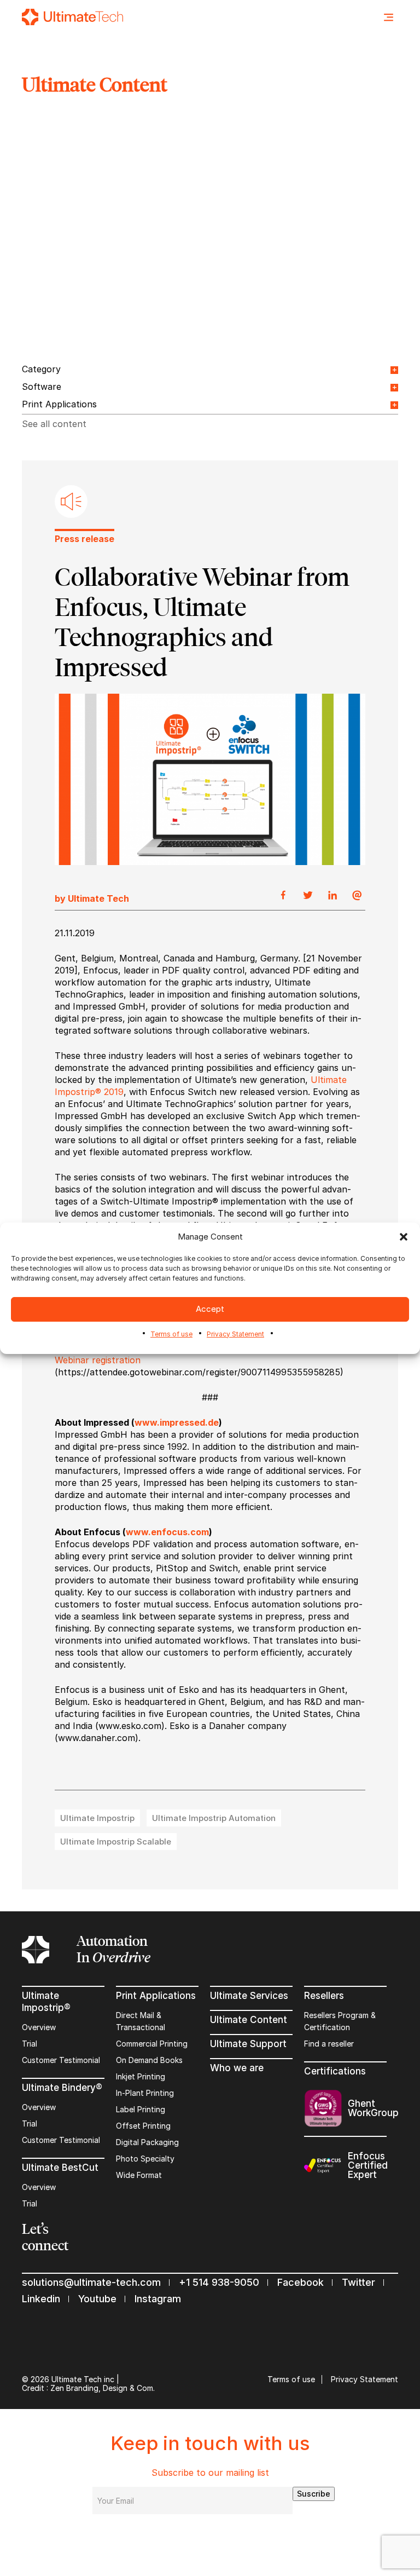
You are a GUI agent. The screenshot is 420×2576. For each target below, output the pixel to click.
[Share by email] (357, 896)
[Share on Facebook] (283, 896)
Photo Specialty (145, 2159)
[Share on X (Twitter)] (308, 896)
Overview (39, 2027)
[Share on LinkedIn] (332, 896)
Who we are (237, 2068)
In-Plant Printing (145, 2093)
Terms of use (171, 1334)
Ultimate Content (249, 2020)
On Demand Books (149, 2060)
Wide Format (139, 2175)
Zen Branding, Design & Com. (103, 2388)
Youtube (97, 2299)
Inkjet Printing (141, 2076)
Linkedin (41, 2299)
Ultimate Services (249, 1996)
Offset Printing (143, 2126)
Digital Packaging (147, 2142)
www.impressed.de (177, 1422)
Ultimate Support (248, 2044)
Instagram (158, 2299)
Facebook (301, 2282)
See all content (54, 424)
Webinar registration (98, 1360)
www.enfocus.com (167, 1532)
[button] (404, 1237)
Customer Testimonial (61, 2060)
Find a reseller (329, 2044)
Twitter (358, 2282)
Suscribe (314, 2494)
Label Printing (141, 2109)
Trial (30, 2044)
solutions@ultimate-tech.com (91, 2282)
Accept (210, 1309)
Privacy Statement (235, 1334)
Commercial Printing (152, 2044)
